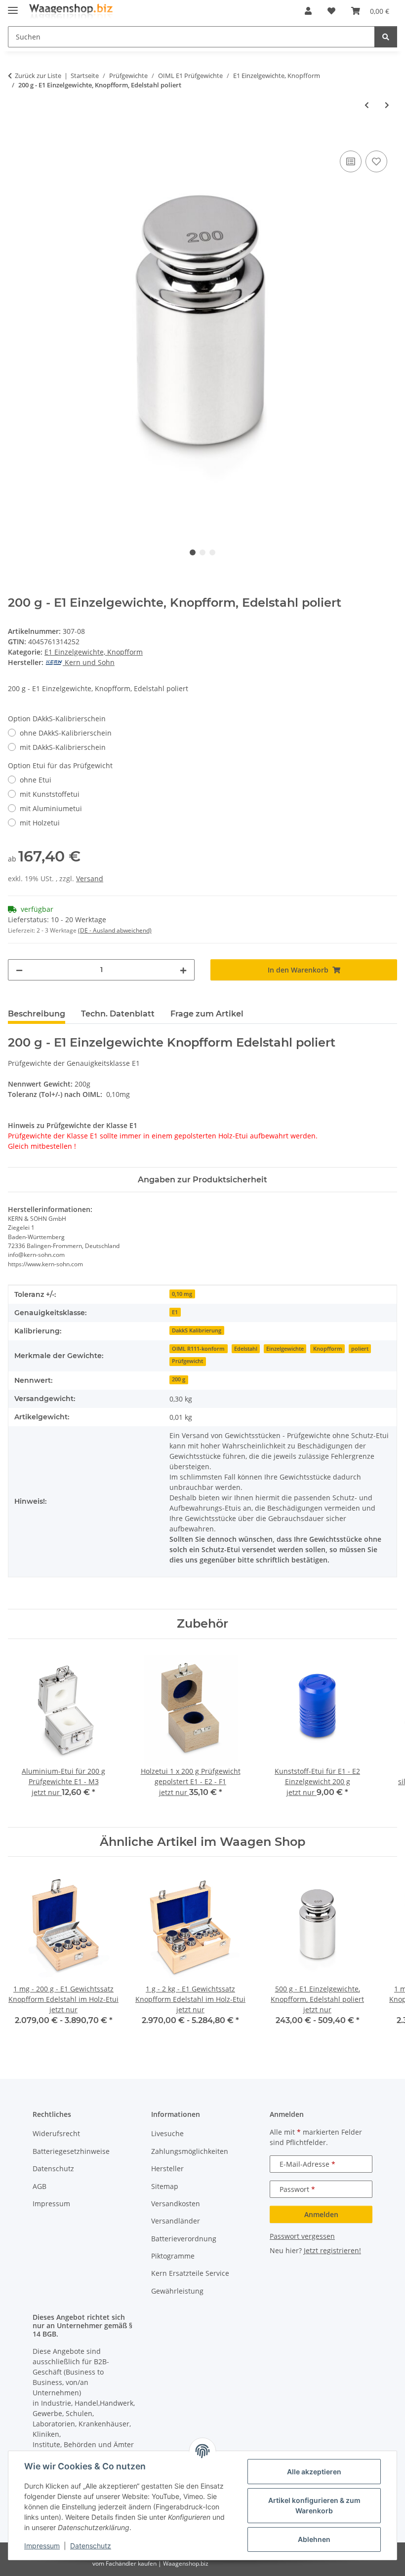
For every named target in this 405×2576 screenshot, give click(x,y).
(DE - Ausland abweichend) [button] (115, 930)
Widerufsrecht (56, 2133)
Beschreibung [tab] (37, 1014)
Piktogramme (173, 2256)
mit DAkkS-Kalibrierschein (63, 747)
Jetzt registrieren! (332, 2250)
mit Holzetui (40, 823)
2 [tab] (202, 552)
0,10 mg (182, 1294)
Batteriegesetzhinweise (71, 2151)
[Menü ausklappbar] (13, 6)
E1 (175, 1312)
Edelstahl (246, 1349)
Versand (90, 878)
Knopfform (328, 1349)
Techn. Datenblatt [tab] (118, 1014)
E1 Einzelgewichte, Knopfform (94, 652)
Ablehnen (314, 2539)
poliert (360, 1349)
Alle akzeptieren (314, 2472)
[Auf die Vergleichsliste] (351, 161)
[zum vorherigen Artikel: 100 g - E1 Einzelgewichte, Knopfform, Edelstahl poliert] (367, 105)
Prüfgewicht (187, 1361)
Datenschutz (91, 2546)
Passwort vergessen (302, 2236)
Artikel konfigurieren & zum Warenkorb (314, 2505)
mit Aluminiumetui (51, 808)
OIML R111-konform (198, 1349)
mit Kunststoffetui (50, 794)
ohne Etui (36, 780)
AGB (40, 2186)
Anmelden (321, 2214)
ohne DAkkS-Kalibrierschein (66, 733)
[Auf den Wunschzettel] (376, 161)
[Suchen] (386, 37)
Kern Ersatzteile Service (190, 2273)
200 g (179, 1379)
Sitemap (165, 2186)
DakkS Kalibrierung (197, 1330)
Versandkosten (176, 2204)
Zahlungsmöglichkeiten (190, 2151)
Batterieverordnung (184, 2239)
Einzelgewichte (285, 1349)
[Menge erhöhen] (183, 970)
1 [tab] (193, 552)
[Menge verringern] (19, 970)
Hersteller (167, 2168)
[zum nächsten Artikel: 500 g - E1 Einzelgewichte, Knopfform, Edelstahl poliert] (387, 105)
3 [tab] (212, 552)
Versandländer (176, 2221)
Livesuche (167, 2133)
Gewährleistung (177, 2291)
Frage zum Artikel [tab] (207, 1014)
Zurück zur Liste (38, 76)
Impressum (42, 2546)
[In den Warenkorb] (16, 137)
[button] (308, 11)
